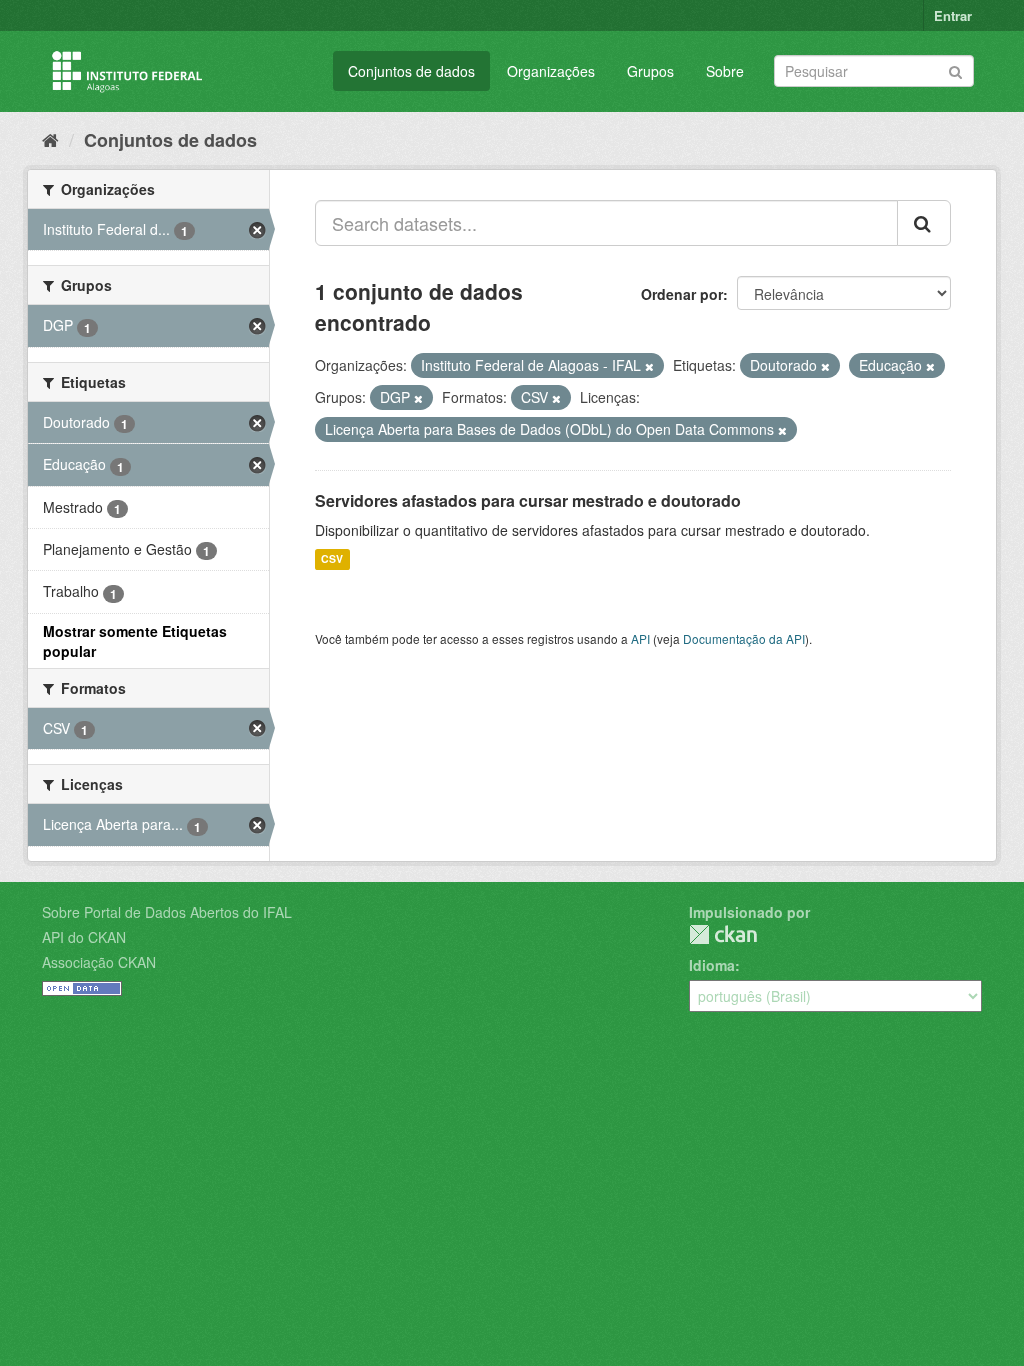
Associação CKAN (99, 962)
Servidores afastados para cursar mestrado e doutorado (528, 500)
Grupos (650, 71)
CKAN (723, 934)
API (640, 638)
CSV (332, 559)
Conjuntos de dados (411, 71)
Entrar (953, 15)
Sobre (725, 71)
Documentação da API (744, 638)
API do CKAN (84, 937)
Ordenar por (682, 294)
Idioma (712, 965)
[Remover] (649, 366)
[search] (924, 223)
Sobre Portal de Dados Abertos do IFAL (167, 912)
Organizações (551, 71)
